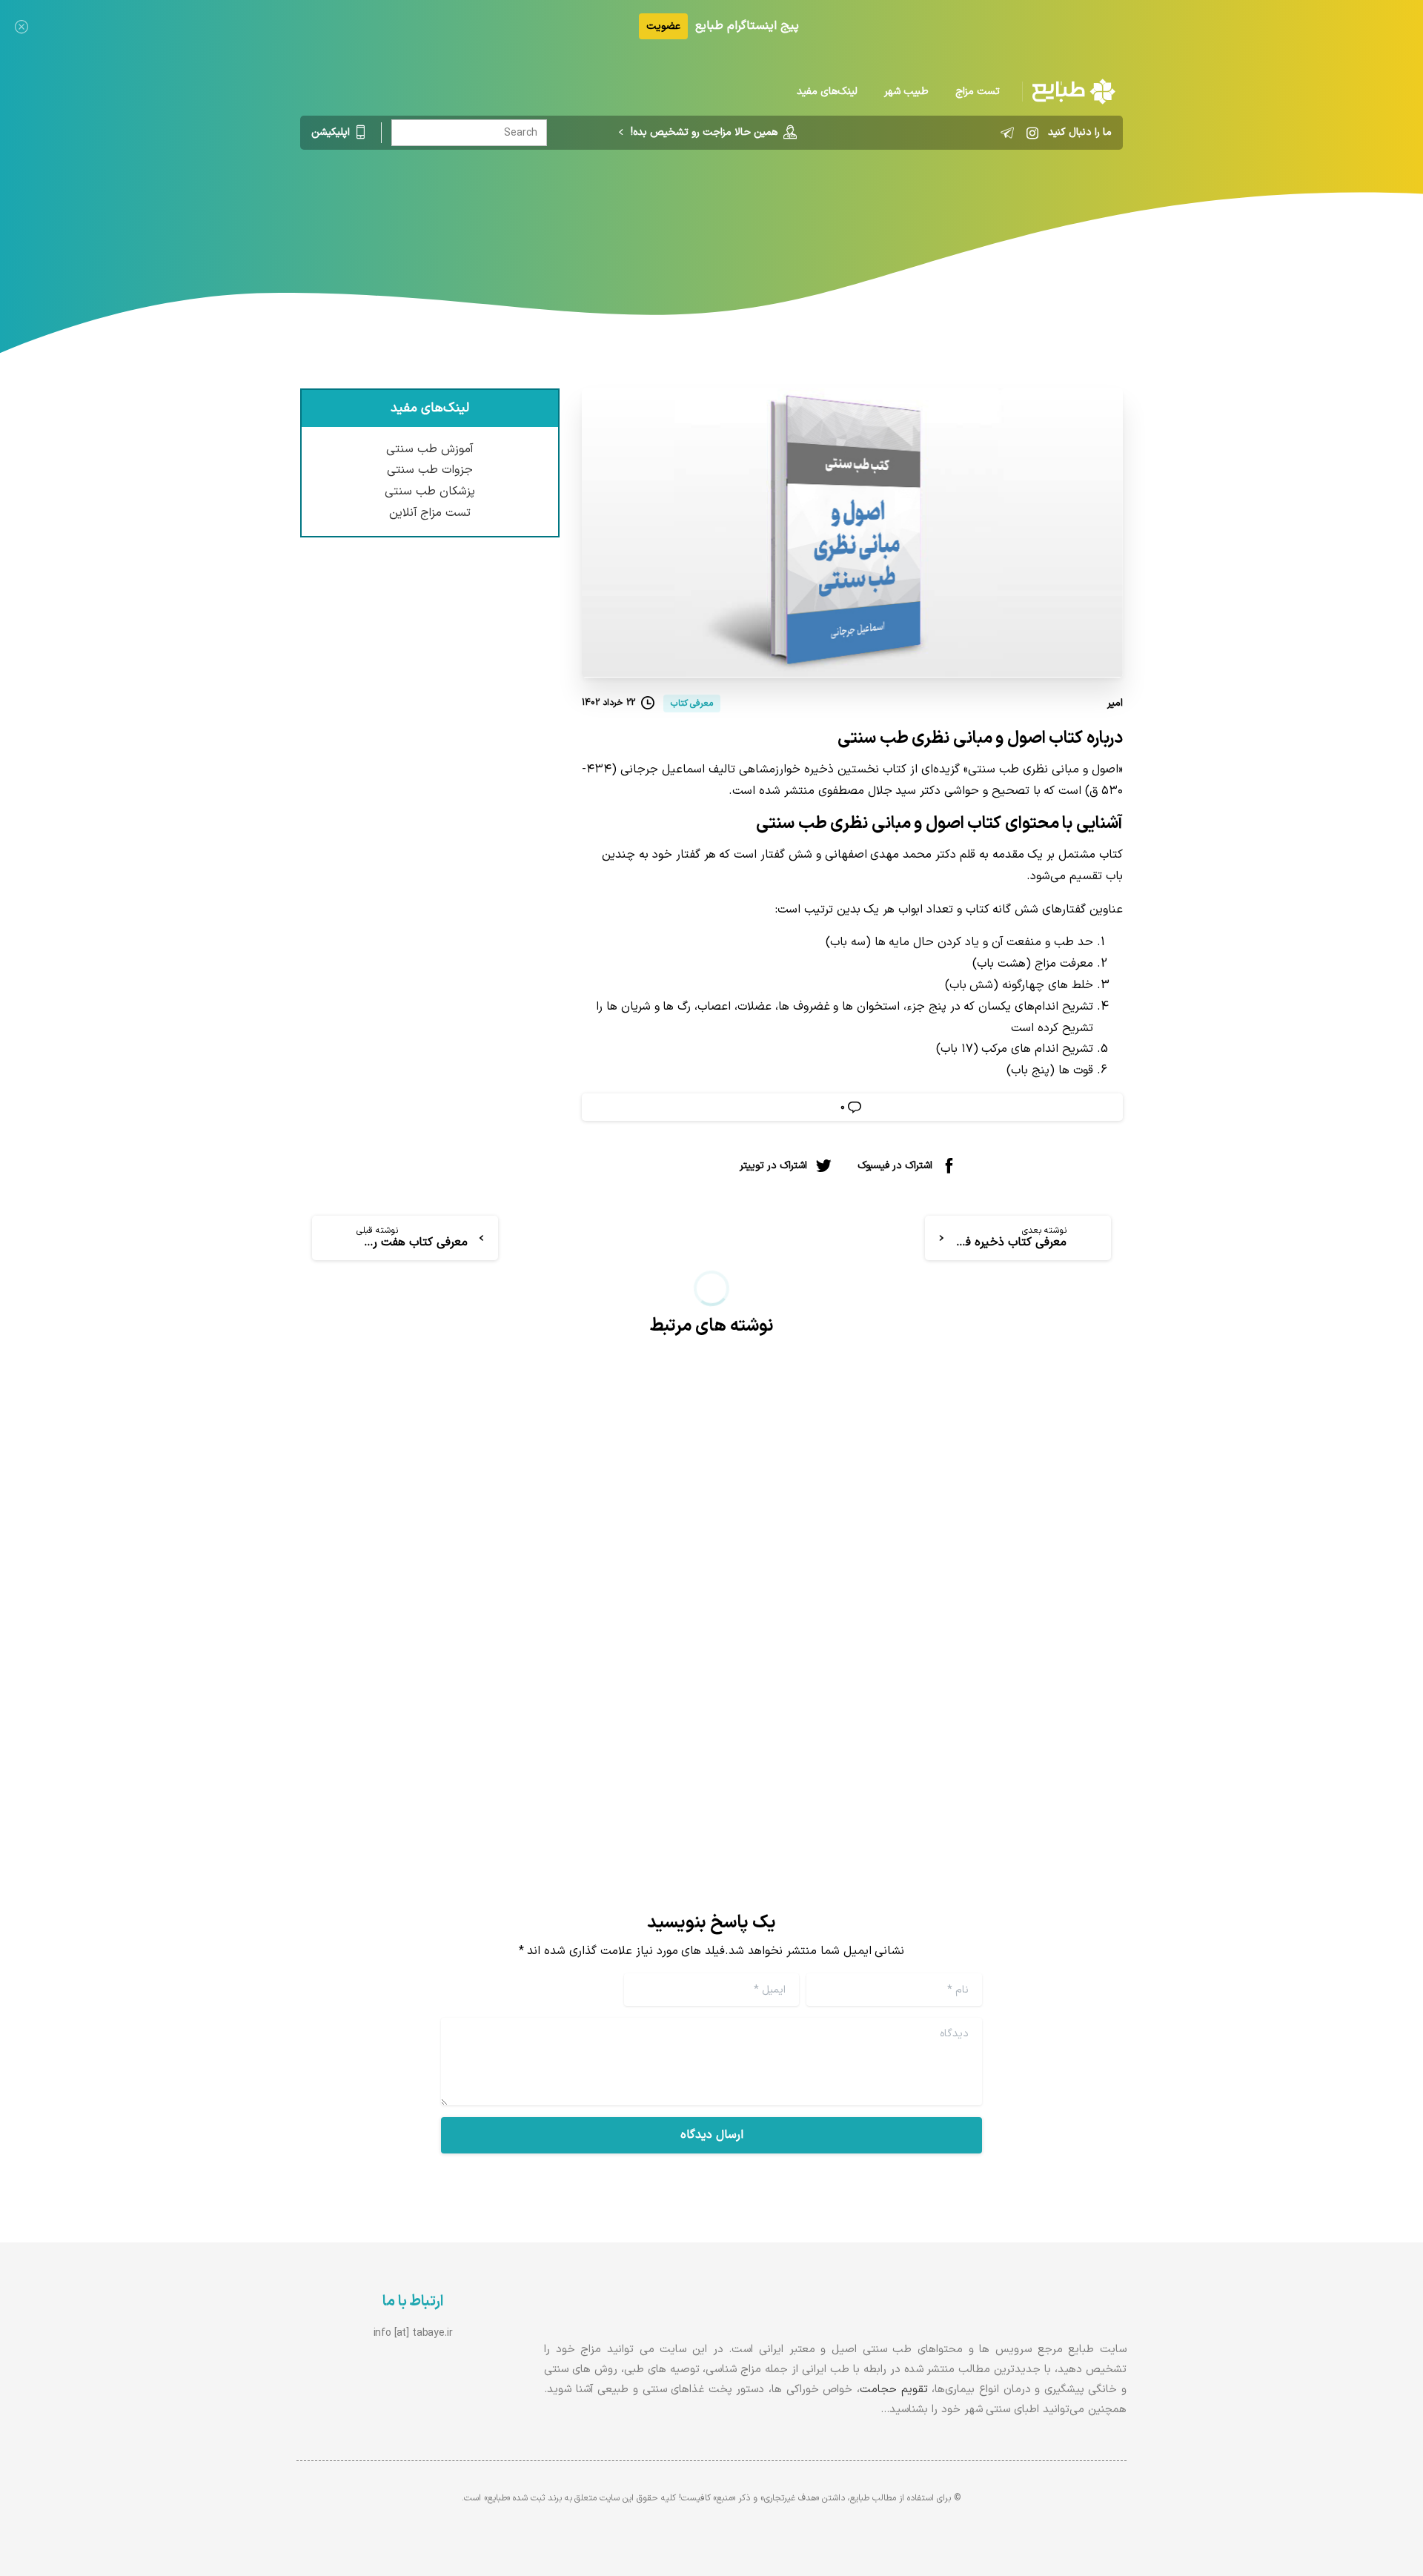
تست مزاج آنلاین (430, 513)
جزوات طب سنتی (430, 470)
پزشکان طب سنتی (430, 491)
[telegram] (1007, 133)
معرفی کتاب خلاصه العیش (1012, 1663)
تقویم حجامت (894, 2390)
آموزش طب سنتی (430, 449)
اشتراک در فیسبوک (895, 1166)
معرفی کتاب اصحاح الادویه (589, 1663)
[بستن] (21, 26)
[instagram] (1032, 133)
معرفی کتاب (792, 211)
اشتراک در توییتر (773, 1166)
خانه (847, 211)
